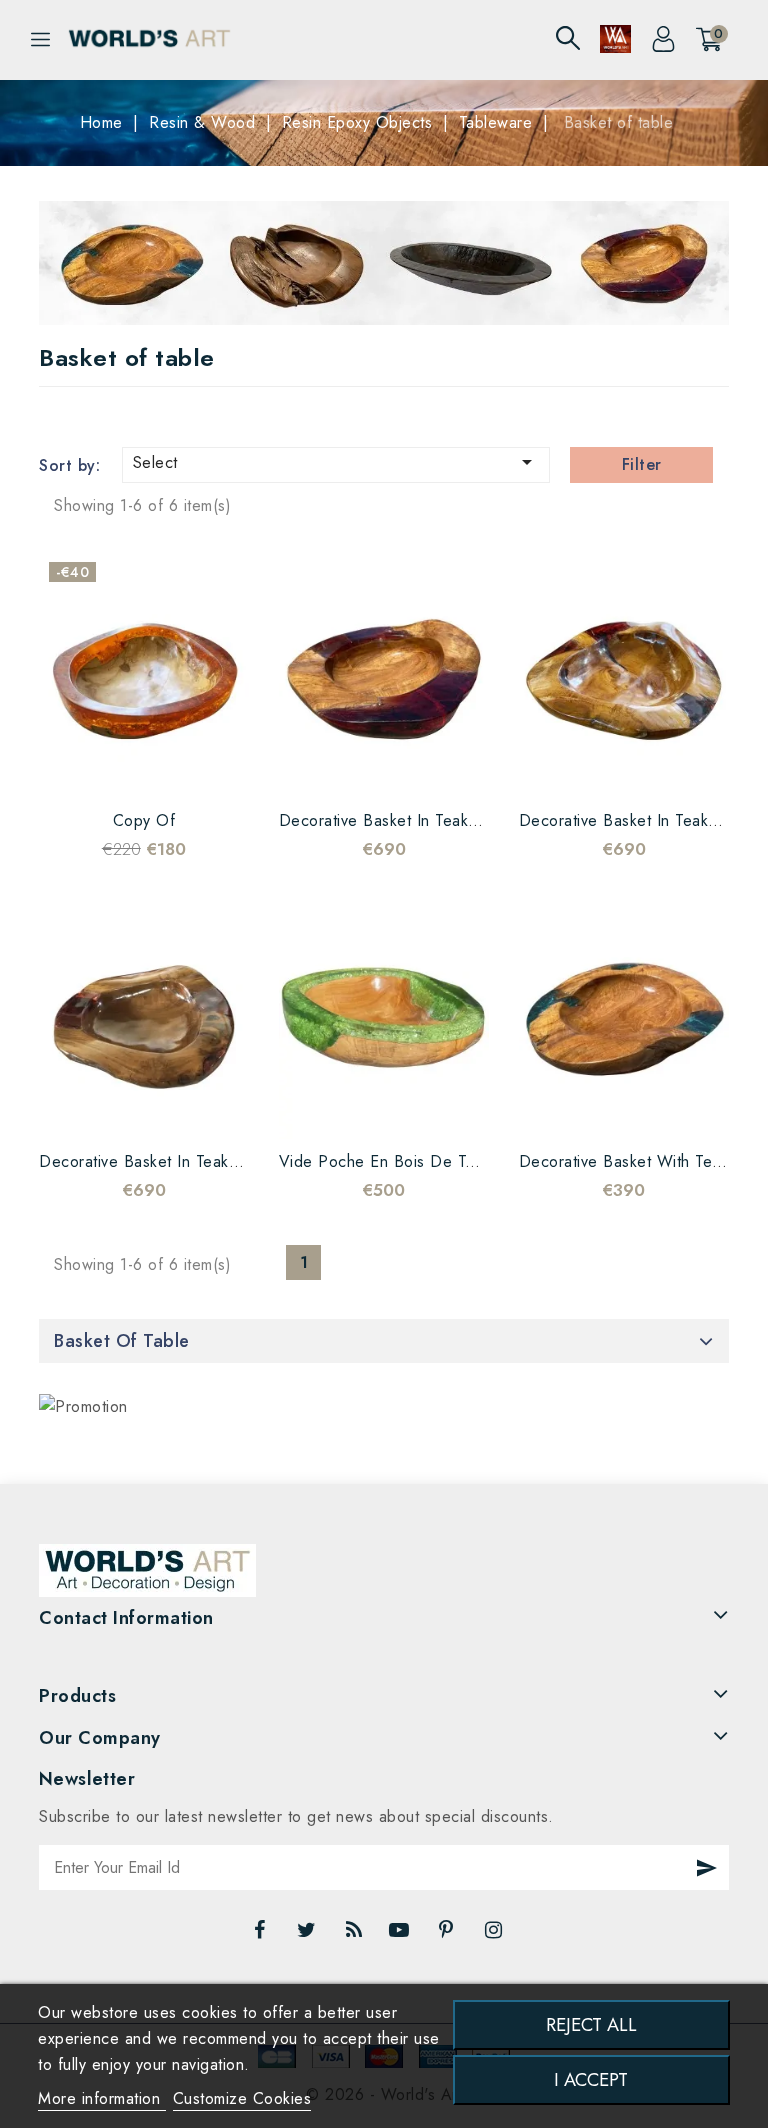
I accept (591, 2079)
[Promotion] (83, 1406)
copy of (144, 820)
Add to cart (204, 768)
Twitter (309, 1935)
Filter (642, 464)
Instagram (496, 1935)
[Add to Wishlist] (84, 768)
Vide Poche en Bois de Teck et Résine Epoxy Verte (469, 1161)
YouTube (401, 1935)
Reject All (591, 2024)
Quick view (164, 768)
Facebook (262, 1935)
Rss (355, 1935)
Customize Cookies (242, 2098)
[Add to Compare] (124, 768)
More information (102, 2098)
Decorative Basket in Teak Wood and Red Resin (456, 820)
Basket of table (122, 1341)
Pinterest (448, 1935)
